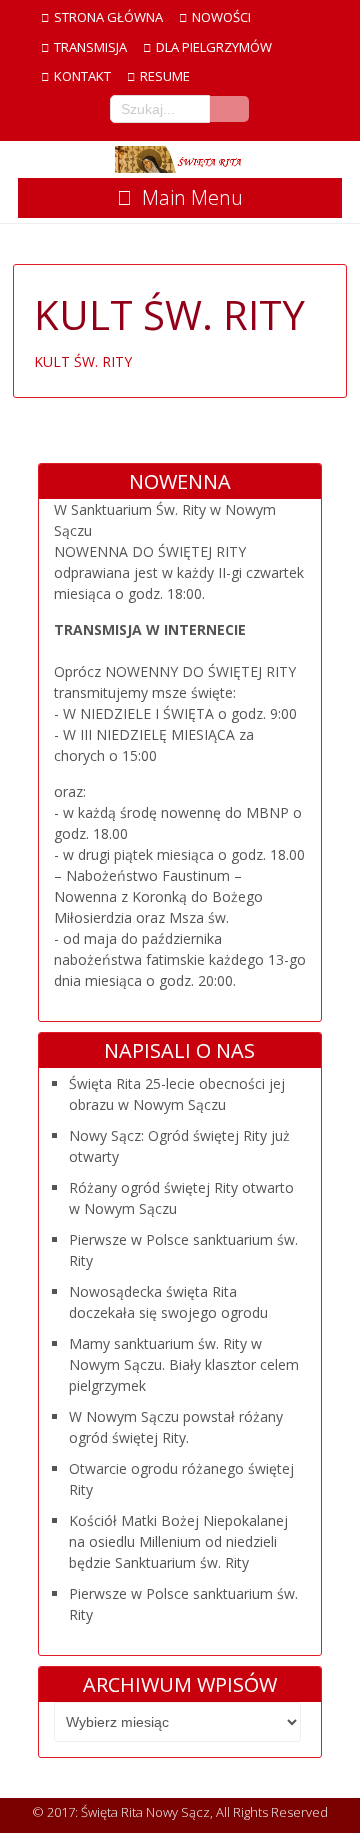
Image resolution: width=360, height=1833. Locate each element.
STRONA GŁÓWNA (108, 17)
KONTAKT (82, 76)
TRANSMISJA (90, 47)
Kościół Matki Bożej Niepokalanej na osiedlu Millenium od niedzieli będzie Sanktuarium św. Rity (178, 1541)
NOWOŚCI (221, 17)
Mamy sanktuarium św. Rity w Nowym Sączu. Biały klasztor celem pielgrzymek (184, 1364)
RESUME (165, 76)
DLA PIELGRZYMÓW (214, 47)
